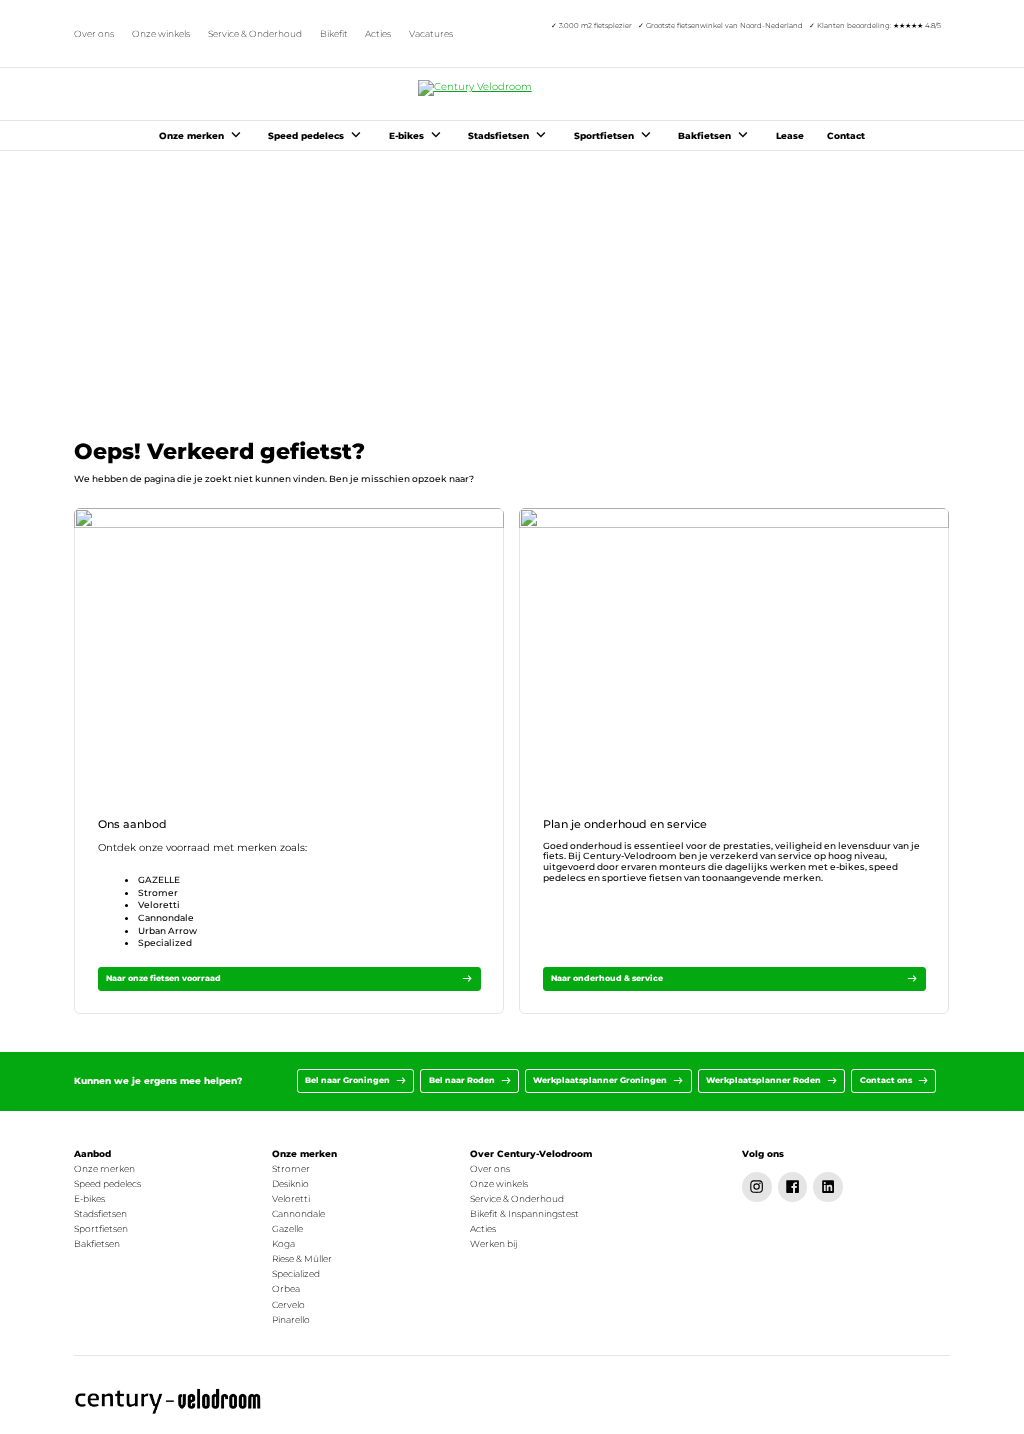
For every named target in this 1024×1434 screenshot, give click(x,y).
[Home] (168, 1401)
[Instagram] (757, 1187)
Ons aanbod (132, 824)
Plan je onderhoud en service (625, 824)
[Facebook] (793, 1187)
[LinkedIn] (828, 1187)
